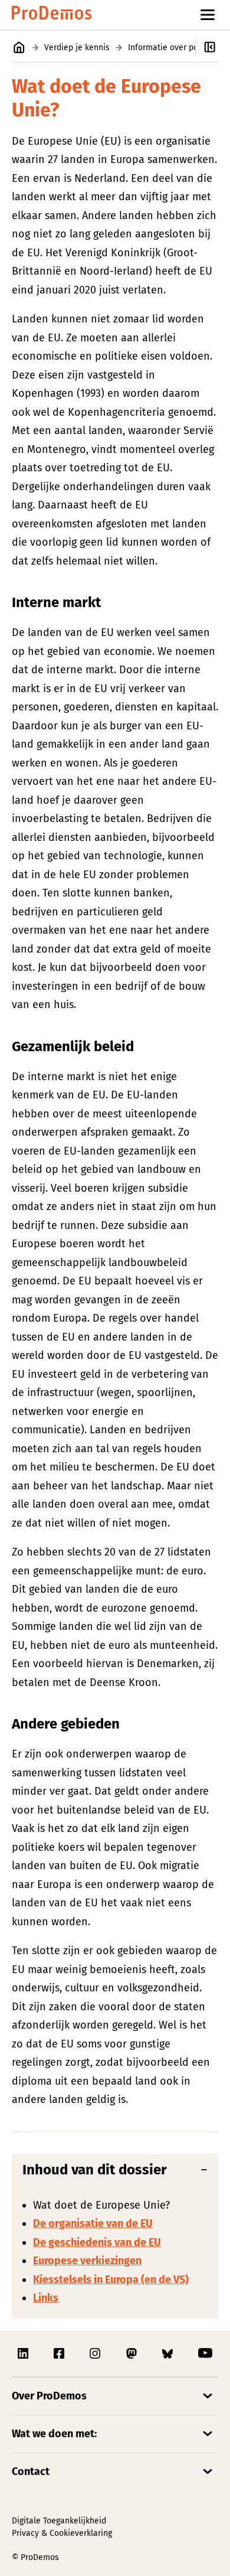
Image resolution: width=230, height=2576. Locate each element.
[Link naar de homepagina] (52, 15)
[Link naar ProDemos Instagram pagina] (96, 2353)
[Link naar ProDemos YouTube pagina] (205, 2353)
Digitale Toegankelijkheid (59, 2521)
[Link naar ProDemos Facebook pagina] (60, 2353)
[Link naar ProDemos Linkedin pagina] (24, 2353)
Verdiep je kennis (77, 48)
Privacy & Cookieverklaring (62, 2533)
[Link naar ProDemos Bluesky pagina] (169, 2353)
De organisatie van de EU (93, 2223)
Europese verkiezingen (87, 2261)
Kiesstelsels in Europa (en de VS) (111, 2280)
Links (46, 2298)
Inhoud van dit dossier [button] (95, 2170)
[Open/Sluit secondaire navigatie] (213, 47)
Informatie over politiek (172, 48)
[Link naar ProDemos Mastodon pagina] (133, 2353)
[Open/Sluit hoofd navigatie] (208, 15)
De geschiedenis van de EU (97, 2242)
